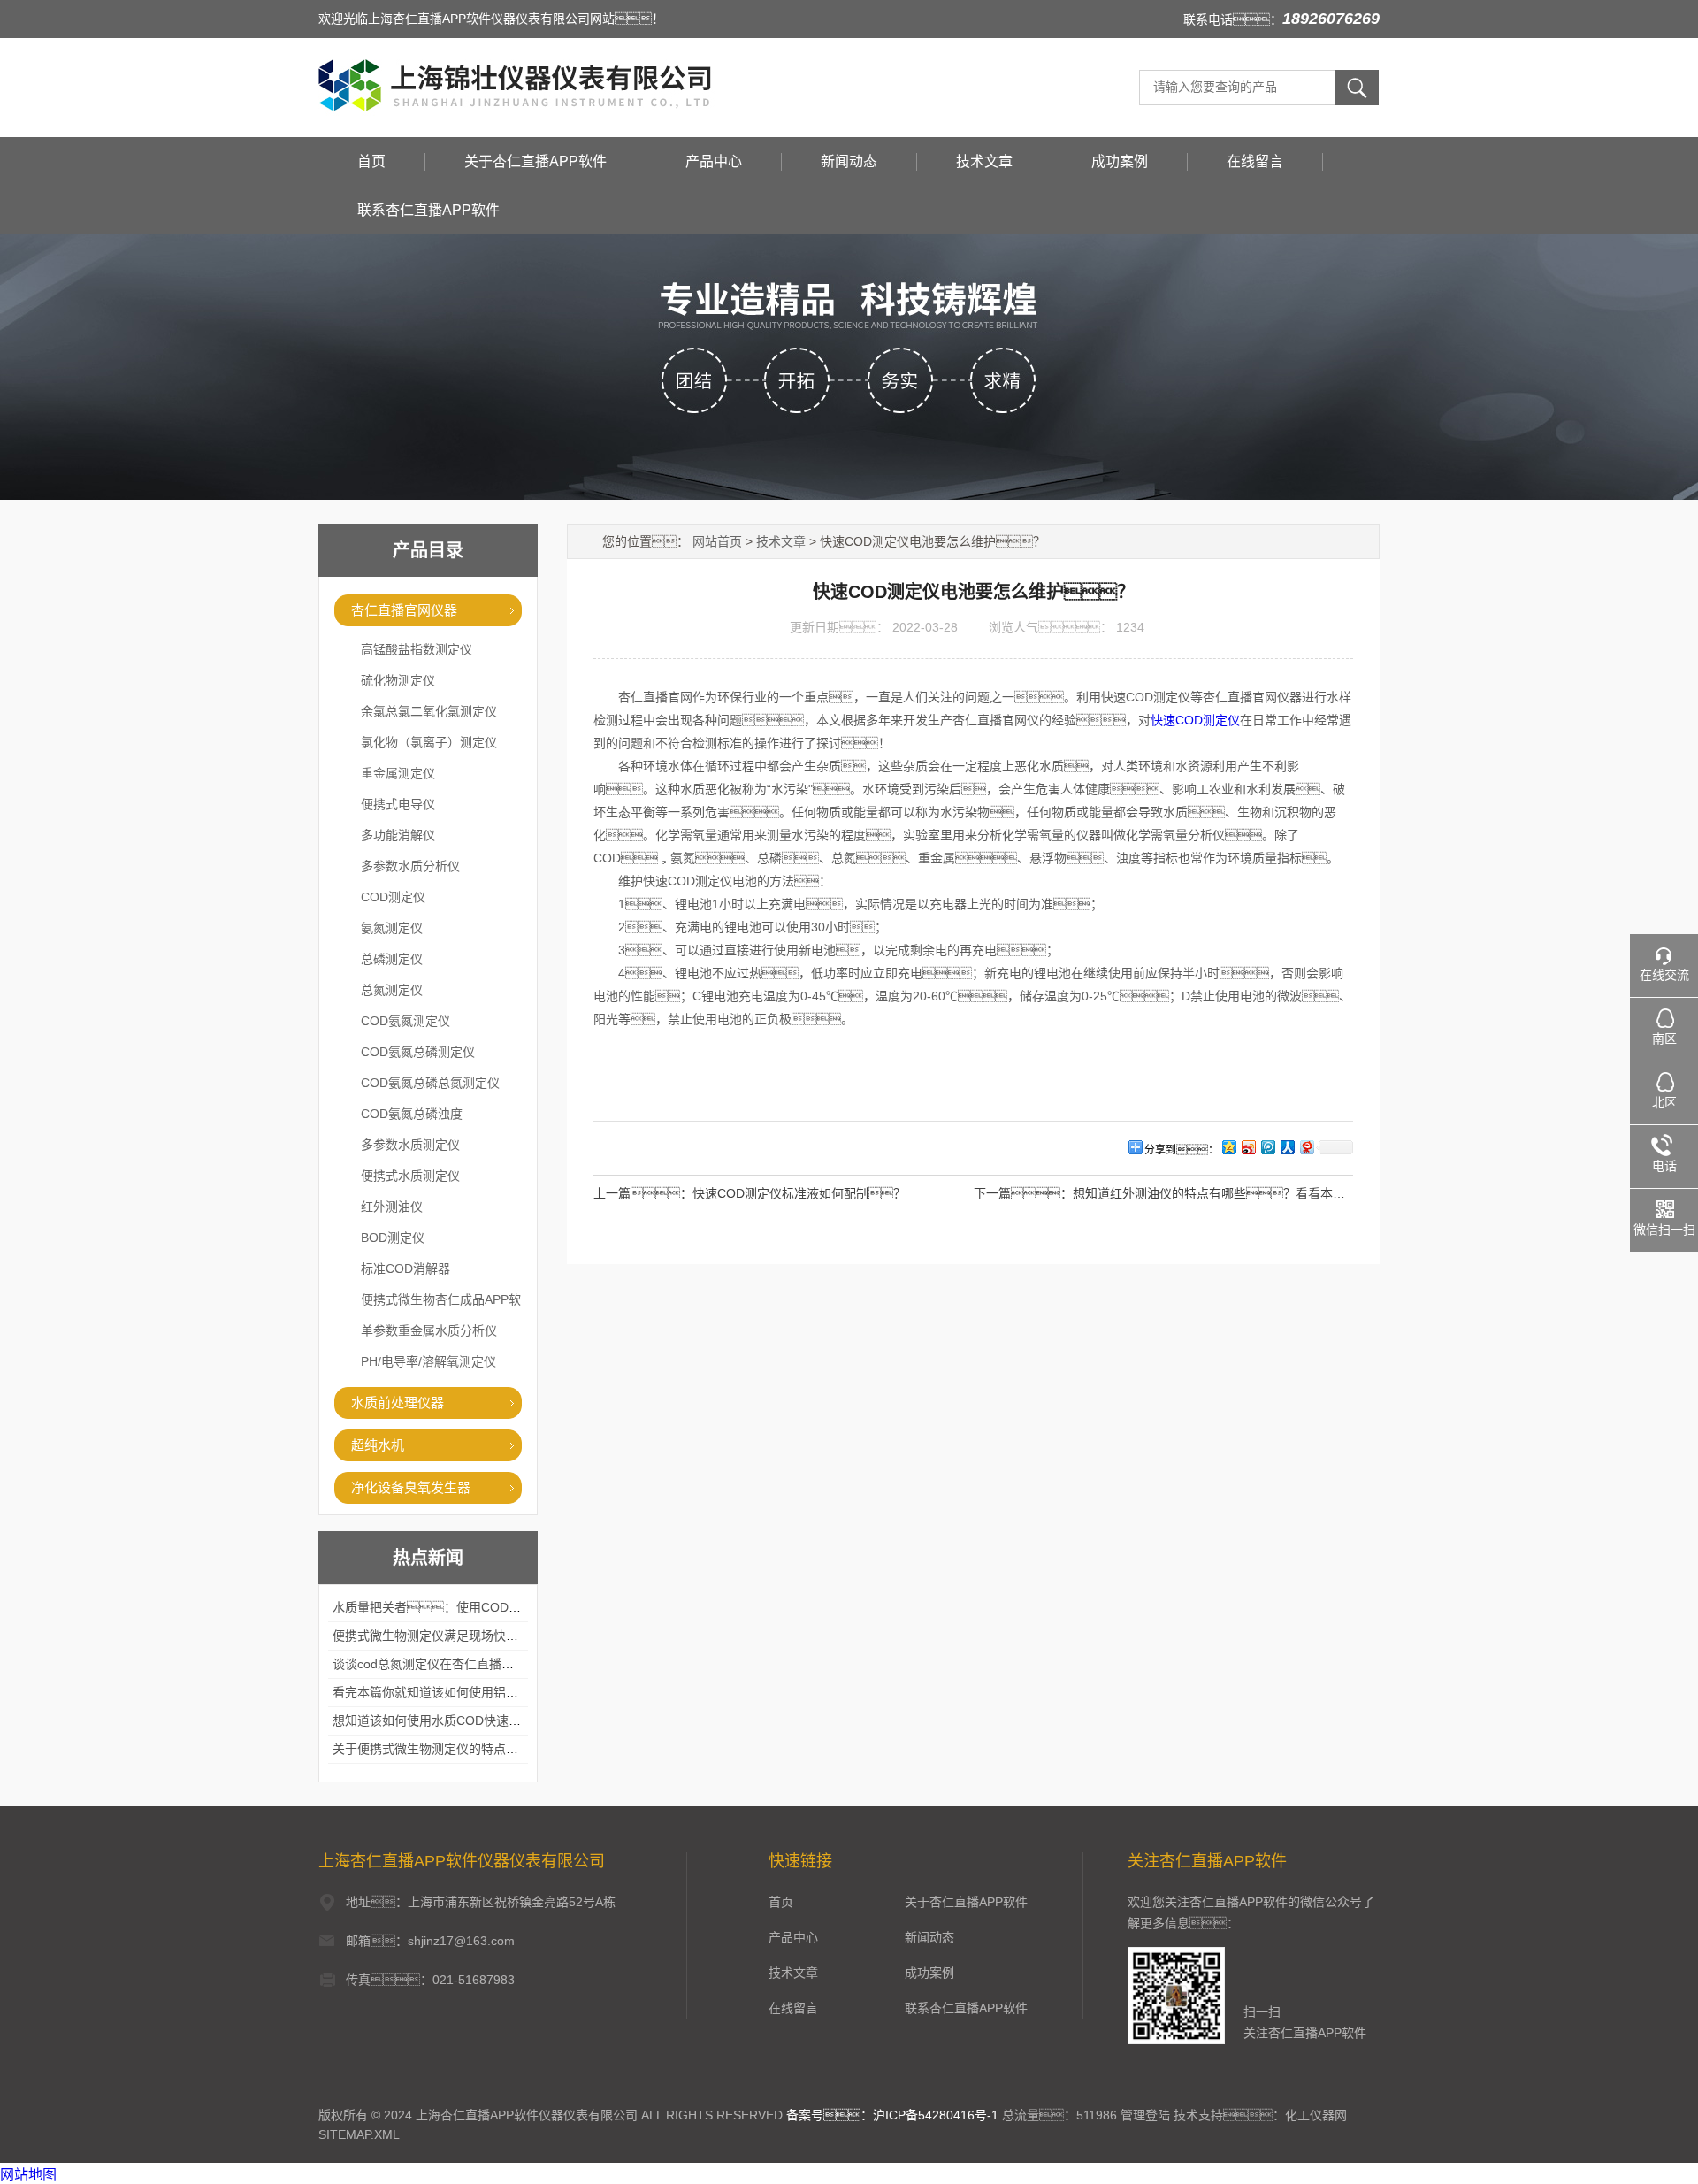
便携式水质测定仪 (410, 1176)
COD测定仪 (393, 897)
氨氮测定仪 (392, 928)
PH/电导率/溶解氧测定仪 (428, 1361)
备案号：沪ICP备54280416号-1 (892, 2115)
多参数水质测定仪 (410, 1145)
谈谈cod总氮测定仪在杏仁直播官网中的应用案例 (467, 1664)
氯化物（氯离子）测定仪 (429, 742)
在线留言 (1255, 161)
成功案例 (1120, 161)
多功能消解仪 (398, 835)
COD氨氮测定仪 (405, 1021)
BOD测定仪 (393, 1238)
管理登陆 (1145, 2115)
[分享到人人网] (1287, 1147)
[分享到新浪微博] (1248, 1147)
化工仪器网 (1316, 2115)
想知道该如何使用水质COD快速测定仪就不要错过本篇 (482, 1720)
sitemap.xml (359, 2134)
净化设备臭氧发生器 (411, 1487)
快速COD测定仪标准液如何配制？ (799, 1193)
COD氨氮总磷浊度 (412, 1114)
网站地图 (28, 2175)
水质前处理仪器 (398, 1402)
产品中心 (714, 161)
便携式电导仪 (398, 804)
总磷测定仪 (392, 959)
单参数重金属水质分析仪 (429, 1330)
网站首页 (717, 541)
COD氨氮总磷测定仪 (418, 1052)
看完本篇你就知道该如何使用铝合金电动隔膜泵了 (469, 1692)
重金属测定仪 (398, 773)
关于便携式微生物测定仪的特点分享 (432, 1749)
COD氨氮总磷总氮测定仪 (430, 1083)
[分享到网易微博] (1306, 1147)
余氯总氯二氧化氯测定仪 (429, 711)
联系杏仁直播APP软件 (428, 210)
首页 (371, 161)
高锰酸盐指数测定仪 (417, 649)
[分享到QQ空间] (1228, 1147)
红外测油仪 (392, 1207)
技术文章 (984, 161)
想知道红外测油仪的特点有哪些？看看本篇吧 (1215, 1193)
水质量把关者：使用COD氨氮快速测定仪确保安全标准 (501, 1607)
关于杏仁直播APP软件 (535, 161)
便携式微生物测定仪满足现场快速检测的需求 (456, 1636)
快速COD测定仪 (1195, 720)
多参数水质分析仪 (410, 866)
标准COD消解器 (405, 1268)
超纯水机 (378, 1445)
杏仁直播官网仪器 (404, 610)
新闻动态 (849, 161)
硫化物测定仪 (398, 680)
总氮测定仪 (392, 990)
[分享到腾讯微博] (1267, 1147)
